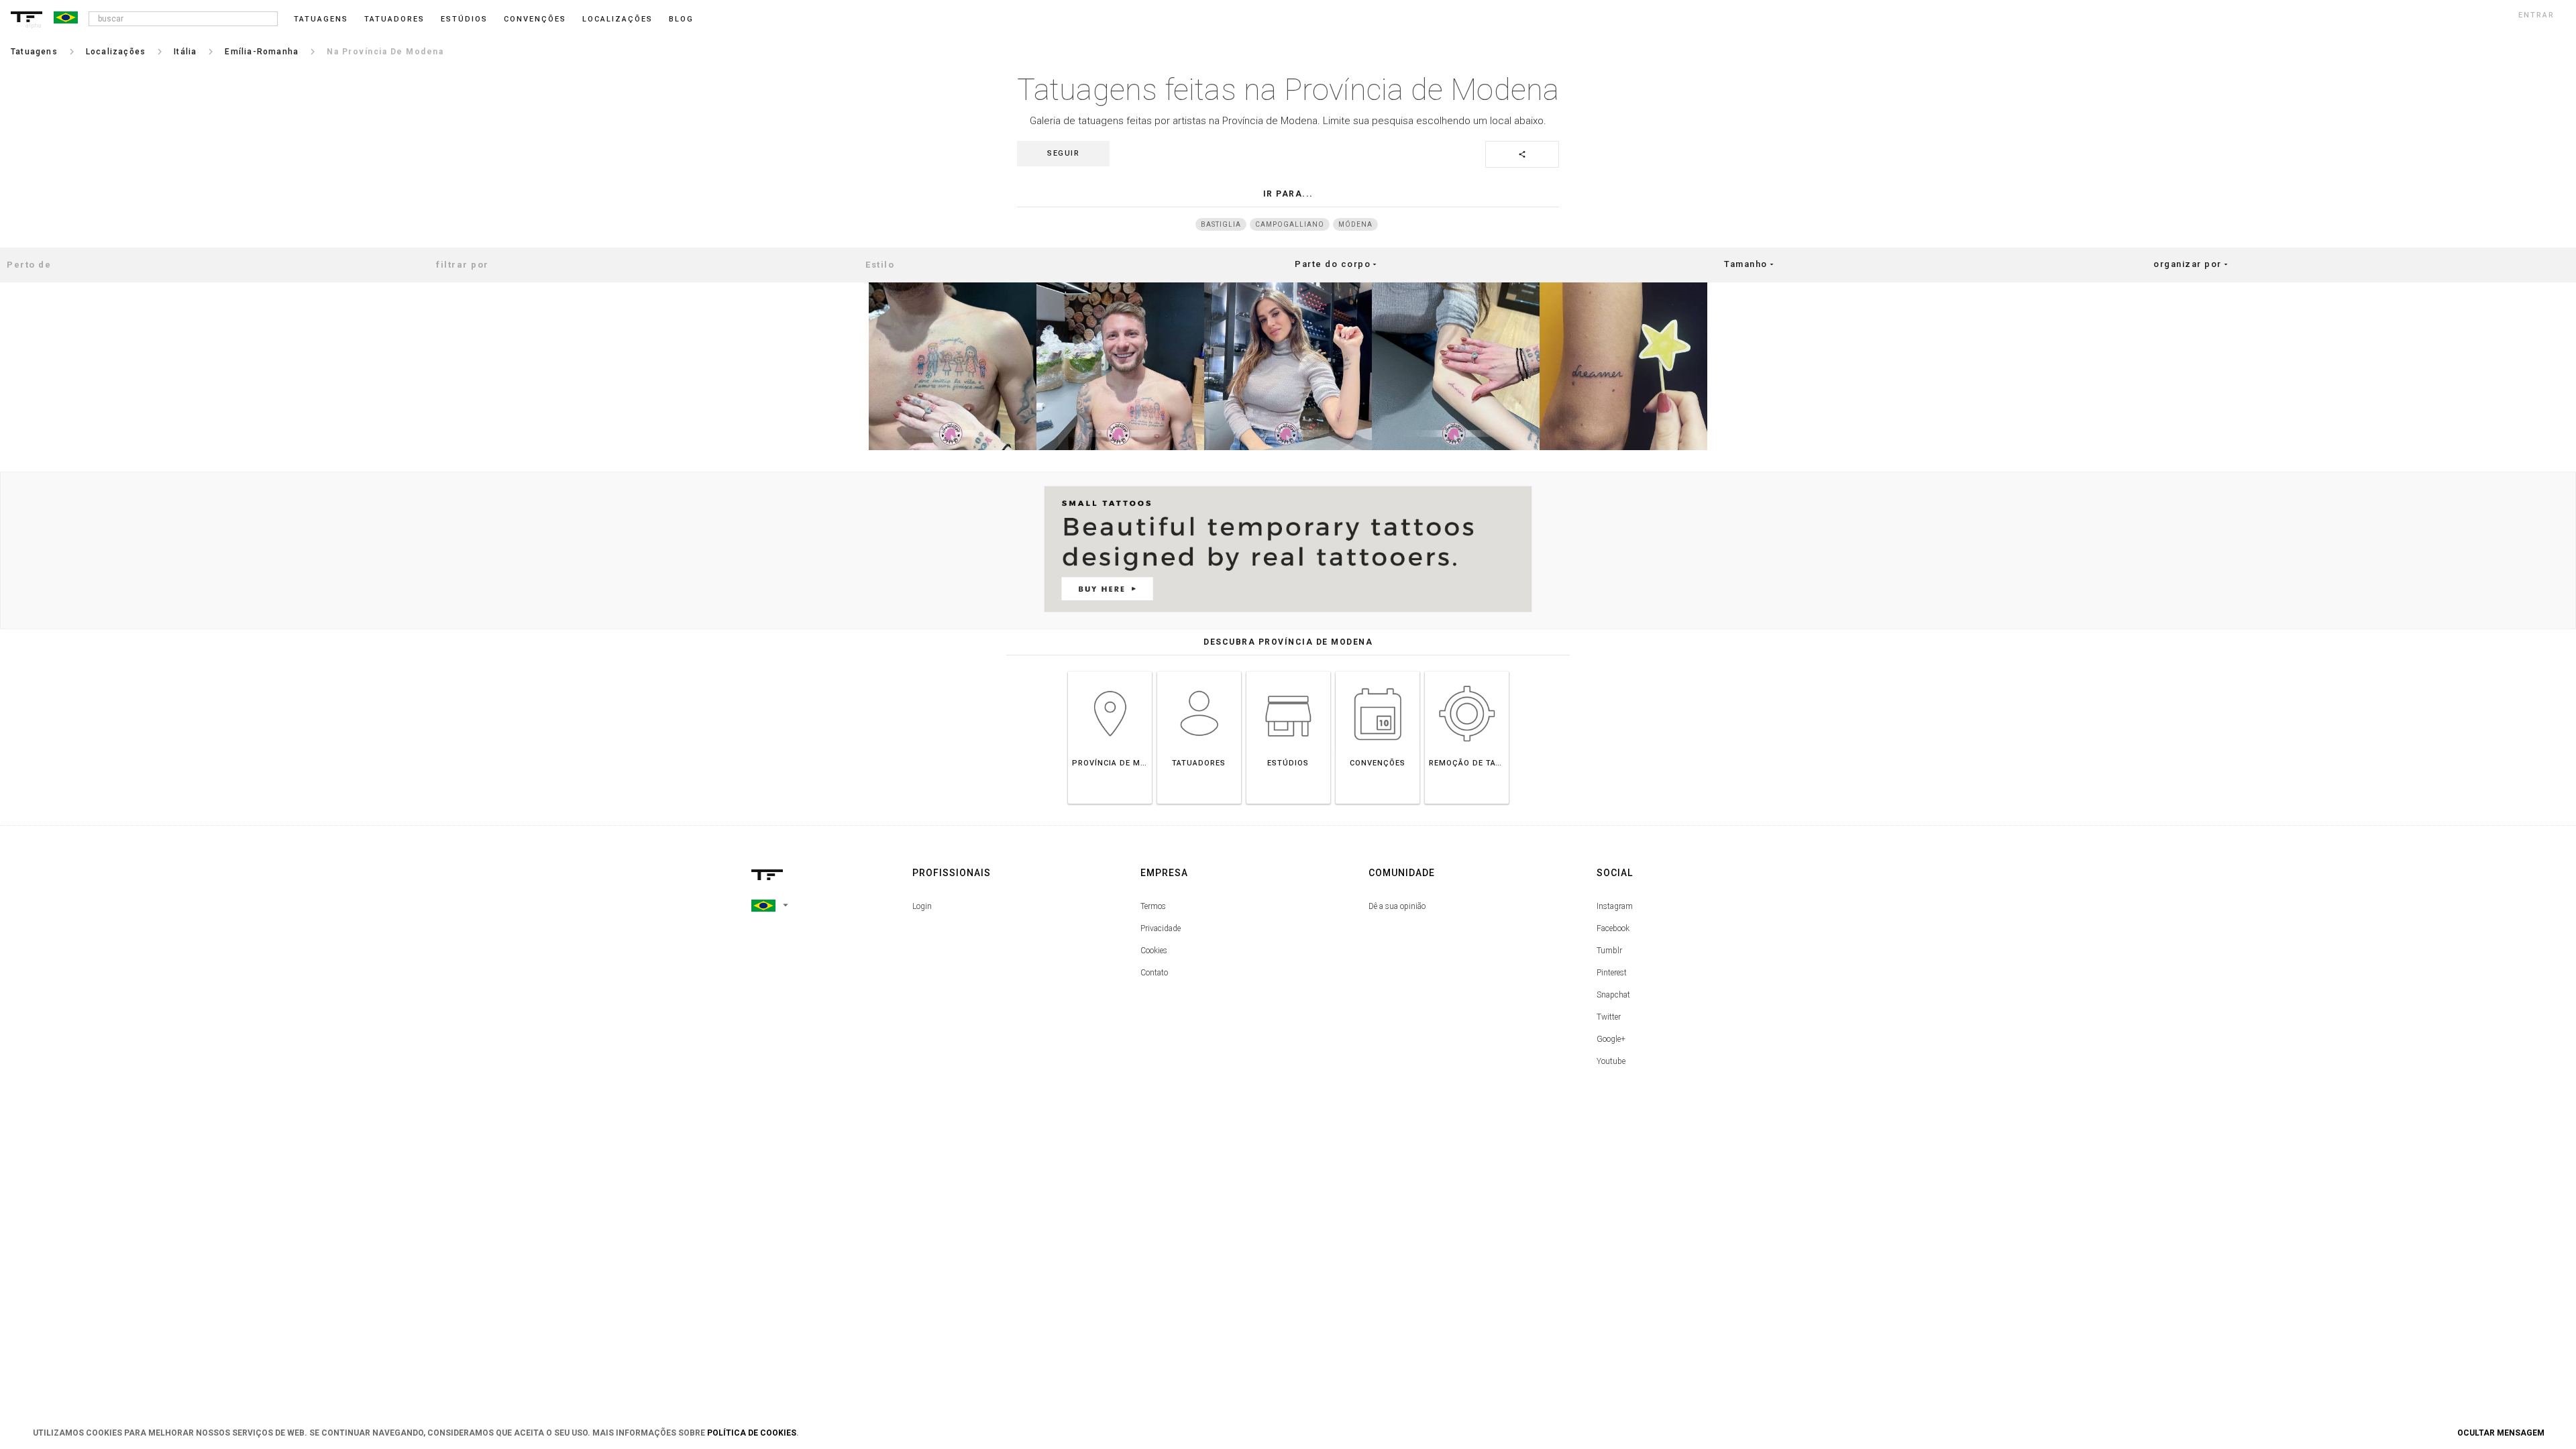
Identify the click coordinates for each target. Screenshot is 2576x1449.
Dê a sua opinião (1397, 906)
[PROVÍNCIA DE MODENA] (1110, 671)
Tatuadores (394, 19)
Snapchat (1613, 995)
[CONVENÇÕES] (1378, 671)
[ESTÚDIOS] (1288, 671)
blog (681, 19)
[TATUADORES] (1199, 671)
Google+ (1611, 1039)
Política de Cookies (752, 1433)
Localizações (618, 19)
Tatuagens (321, 19)
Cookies (1154, 951)
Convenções (535, 19)
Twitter (1609, 1017)
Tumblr (1609, 951)
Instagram (1615, 906)
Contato (1154, 973)
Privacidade (1161, 928)
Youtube (1611, 1061)
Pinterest (1612, 973)
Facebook (1613, 928)
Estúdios (464, 19)
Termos (1153, 906)
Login (922, 906)
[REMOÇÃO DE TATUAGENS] (1467, 671)
